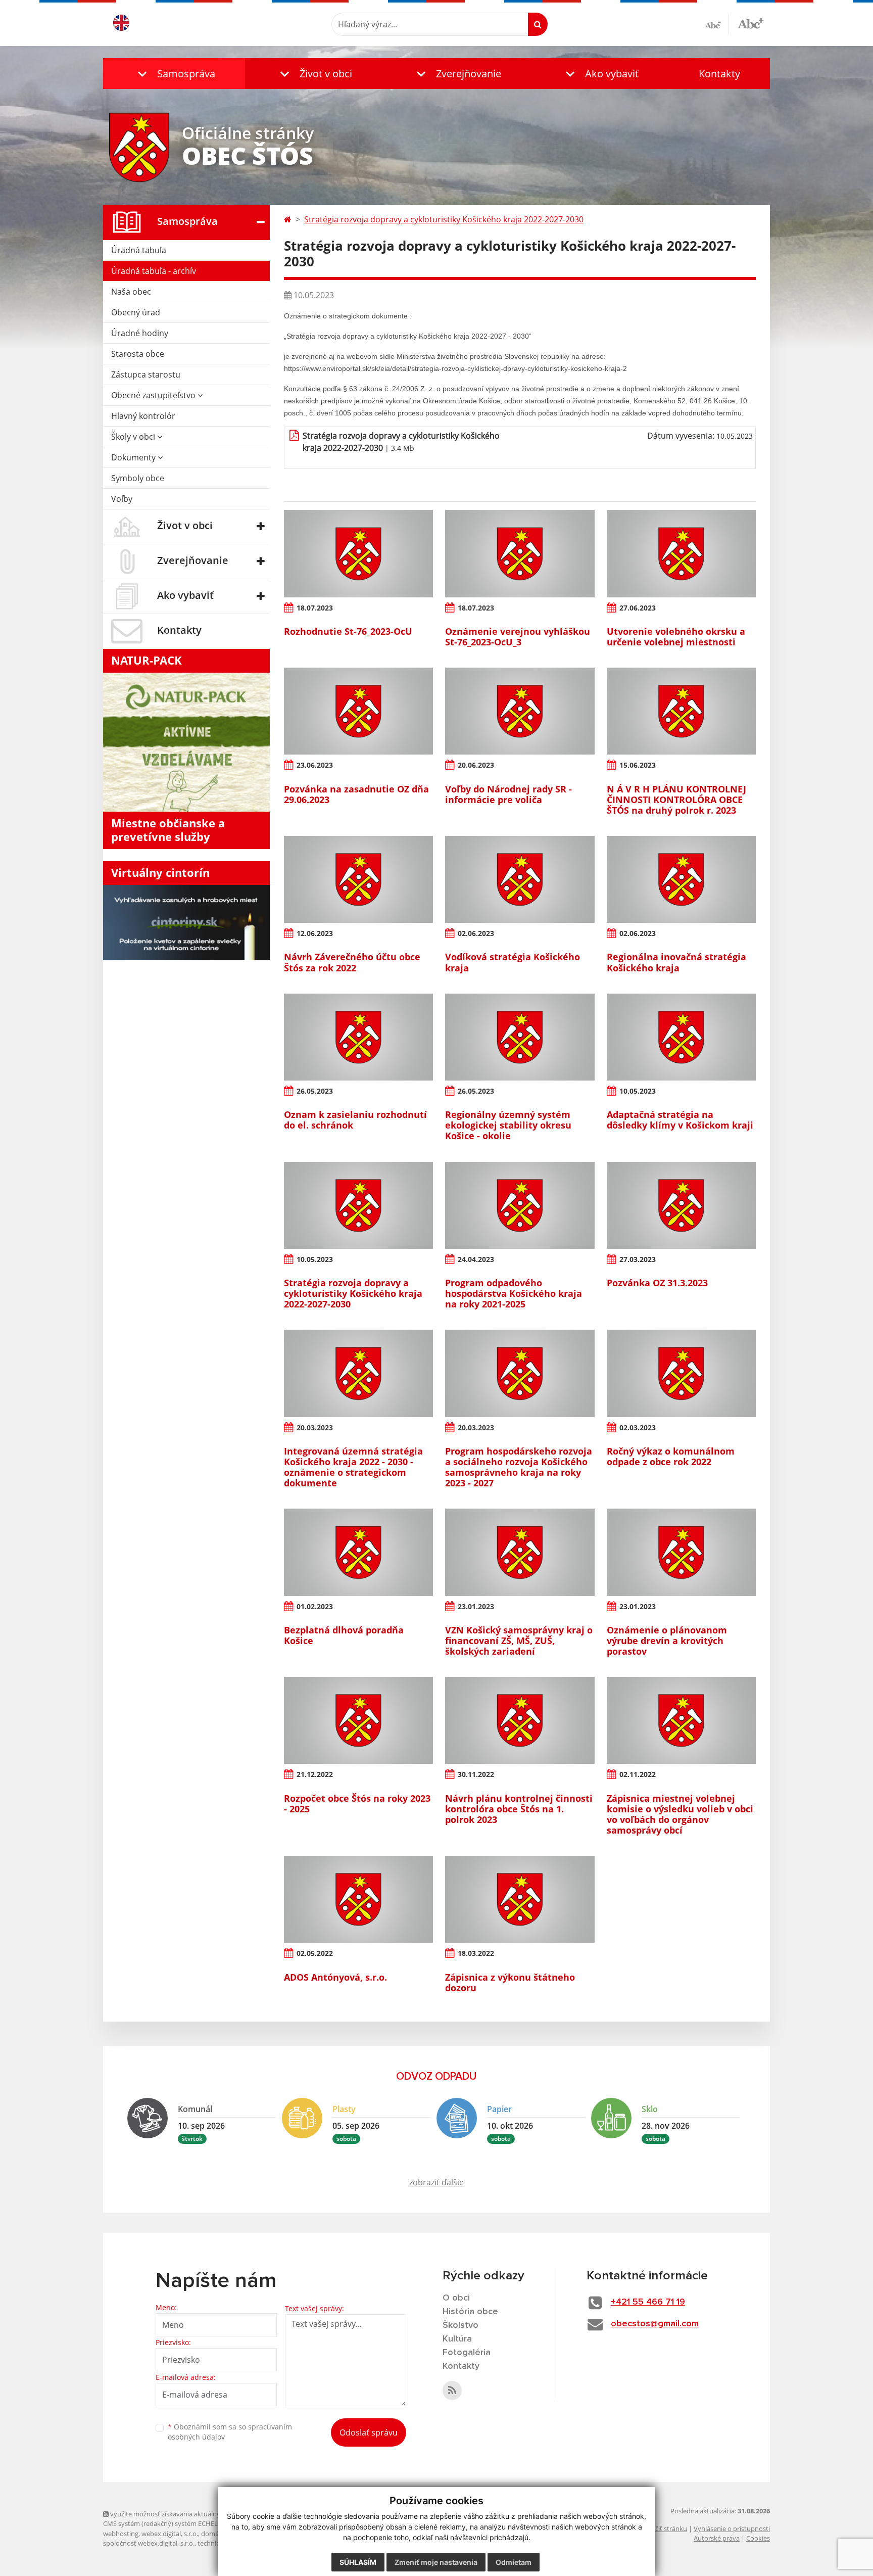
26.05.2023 (315, 1091)
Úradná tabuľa (139, 250)
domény (213, 2534)
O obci (456, 2298)
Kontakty (719, 74)
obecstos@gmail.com (655, 2324)
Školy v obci (134, 437)
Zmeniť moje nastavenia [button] (436, 2562)
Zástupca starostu (146, 374)
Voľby (122, 499)
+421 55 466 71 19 (648, 2302)
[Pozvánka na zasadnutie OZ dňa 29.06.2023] (358, 711)
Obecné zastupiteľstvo (154, 395)
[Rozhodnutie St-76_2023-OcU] (358, 553)
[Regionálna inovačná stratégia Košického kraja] (681, 879)
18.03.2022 (476, 1953)
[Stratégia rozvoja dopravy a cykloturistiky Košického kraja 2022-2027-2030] (358, 1205)
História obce (470, 2312)
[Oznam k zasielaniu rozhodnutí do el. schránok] (358, 1037)
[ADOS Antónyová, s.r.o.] (358, 1899)
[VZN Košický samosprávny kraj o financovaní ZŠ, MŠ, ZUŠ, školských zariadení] (520, 1552)
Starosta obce (138, 354)
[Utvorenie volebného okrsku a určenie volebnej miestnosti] (681, 553)
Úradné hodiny (140, 333)
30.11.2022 (476, 1774)
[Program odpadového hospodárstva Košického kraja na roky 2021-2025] (520, 1205)
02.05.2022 (315, 1953)
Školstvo (460, 2325)
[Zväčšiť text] (750, 23)
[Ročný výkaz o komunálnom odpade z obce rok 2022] (681, 1373)
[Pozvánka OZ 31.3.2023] (681, 1205)
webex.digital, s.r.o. (170, 2534)
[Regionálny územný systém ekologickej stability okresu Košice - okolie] (520, 1037)
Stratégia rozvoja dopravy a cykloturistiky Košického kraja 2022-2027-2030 (444, 219)
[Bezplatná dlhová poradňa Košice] (358, 1552)
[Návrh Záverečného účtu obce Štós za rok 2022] (358, 879)
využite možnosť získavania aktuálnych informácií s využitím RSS (206, 2514)
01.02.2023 (315, 1606)
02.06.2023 (476, 933)
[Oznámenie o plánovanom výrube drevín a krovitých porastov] (681, 1552)
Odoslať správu (369, 2432)
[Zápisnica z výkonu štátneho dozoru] (520, 1899)
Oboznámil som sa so (230, 2432)
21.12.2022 (315, 1774)
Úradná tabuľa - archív (154, 271)
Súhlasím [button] (358, 2562)
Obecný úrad (136, 312)
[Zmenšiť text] (717, 24)
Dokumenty (134, 457)
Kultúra (457, 2339)
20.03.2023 (315, 1427)
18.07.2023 (315, 608)
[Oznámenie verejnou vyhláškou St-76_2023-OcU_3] (520, 553)
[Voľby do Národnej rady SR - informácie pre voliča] (520, 711)
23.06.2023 (315, 765)
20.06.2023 (476, 765)
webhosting (121, 2534)
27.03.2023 (638, 1259)
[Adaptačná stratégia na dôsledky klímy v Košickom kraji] (681, 1037)
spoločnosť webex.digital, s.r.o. (149, 2543)
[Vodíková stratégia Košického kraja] (520, 879)
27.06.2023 (638, 608)
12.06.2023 (315, 933)
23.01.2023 (476, 1606)
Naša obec (131, 292)
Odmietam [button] (514, 2562)
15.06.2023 (638, 765)
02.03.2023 (638, 1427)
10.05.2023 (638, 1091)
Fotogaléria (467, 2353)
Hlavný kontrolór (143, 416)
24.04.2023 (476, 1259)
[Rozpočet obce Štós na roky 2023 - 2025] (358, 1720)
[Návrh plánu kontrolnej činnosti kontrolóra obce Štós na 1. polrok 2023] (520, 1720)
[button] (174, 74)
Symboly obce (138, 478)
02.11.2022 (638, 1774)
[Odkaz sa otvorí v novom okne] (452, 2391)
